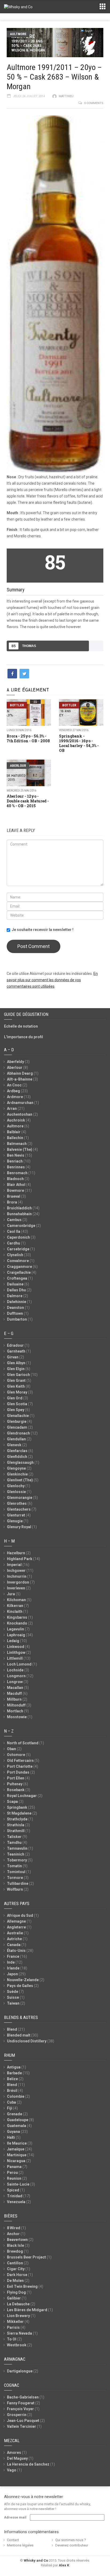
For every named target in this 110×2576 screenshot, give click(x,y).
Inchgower (16, 1571)
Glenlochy (16, 1486)
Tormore (15, 1878)
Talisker (14, 1837)
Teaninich (16, 1854)
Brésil (12, 2091)
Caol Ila (14, 1231)
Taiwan (13, 2003)
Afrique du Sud (20, 1915)
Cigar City (16, 2269)
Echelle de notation (21, 1026)
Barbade (14, 2073)
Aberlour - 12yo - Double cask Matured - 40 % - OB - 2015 (28, 801)
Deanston (15, 1308)
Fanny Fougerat (21, 2403)
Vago (12, 2470)
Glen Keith (16, 1386)
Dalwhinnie (17, 1302)
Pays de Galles (20, 1986)
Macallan (15, 1688)
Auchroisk (16, 1120)
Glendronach (18, 1433)
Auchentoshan (20, 1114)
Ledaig (13, 1641)
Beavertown (17, 2240)
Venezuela (16, 2202)
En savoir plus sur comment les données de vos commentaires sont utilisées (52, 980)
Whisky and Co (36, 2560)
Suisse (13, 1997)
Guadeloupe (18, 2120)
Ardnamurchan (20, 1103)
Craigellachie (19, 1272)
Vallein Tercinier (21, 2426)
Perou (12, 2173)
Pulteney (15, 1784)
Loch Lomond (19, 1664)
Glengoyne (16, 1468)
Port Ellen (16, 1778)
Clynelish (15, 1255)
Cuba (11, 2102)
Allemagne (16, 1921)
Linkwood (16, 1647)
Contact (13, 2540)
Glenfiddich (17, 1457)
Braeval (14, 1196)
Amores (14, 2453)
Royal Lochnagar (22, 1796)
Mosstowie (17, 1717)
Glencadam (17, 1427)
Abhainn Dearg (20, 1073)
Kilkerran (15, 1606)
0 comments (94, 103)
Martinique (17, 2155)
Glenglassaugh (20, 1462)
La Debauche (18, 2304)
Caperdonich (18, 1237)
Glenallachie (18, 1416)
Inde (11, 1962)
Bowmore (15, 1190)
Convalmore (18, 1261)
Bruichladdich (19, 1208)
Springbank (17, 1807)
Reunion (14, 2178)
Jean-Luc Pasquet (23, 2421)
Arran (12, 1108)
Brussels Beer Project (26, 2257)
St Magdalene (19, 1813)
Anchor (13, 2234)
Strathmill (16, 1831)
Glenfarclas (17, 1451)
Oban (11, 1749)
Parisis (13, 2327)
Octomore (16, 1755)
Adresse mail (15, 2517)
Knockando (17, 1623)
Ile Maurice (17, 2143)
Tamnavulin (17, 1848)
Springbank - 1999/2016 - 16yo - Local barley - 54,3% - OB (79, 743)
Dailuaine (15, 1284)
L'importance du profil (23, 1037)
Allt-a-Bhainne (20, 1079)
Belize (12, 2079)
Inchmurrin (17, 1576)
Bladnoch (15, 1179)
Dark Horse (17, 2275)
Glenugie (15, 1521)
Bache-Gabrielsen (23, 2397)
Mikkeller (15, 2322)
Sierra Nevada (19, 2333)
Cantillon (15, 2263)
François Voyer (20, 2409)
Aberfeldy (15, 1062)
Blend (12, 2029)
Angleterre (16, 1927)
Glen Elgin (16, 1369)
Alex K (64, 2565)
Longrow (15, 1682)
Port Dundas (18, 1772)
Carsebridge (18, 1249)
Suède (13, 1992)
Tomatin (14, 1866)
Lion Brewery (18, 2316)
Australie (15, 1933)
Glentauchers (19, 1509)
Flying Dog (16, 2292)
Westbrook (17, 2345)
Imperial (14, 1565)
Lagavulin (15, 1629)
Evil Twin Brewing (22, 2286)
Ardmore (15, 1097)
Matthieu (66, 96)
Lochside (15, 1670)
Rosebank (16, 1790)
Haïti (11, 2137)
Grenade (15, 2114)
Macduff (14, 1693)
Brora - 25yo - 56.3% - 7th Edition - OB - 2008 (28, 738)
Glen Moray (17, 1392)
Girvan (13, 1357)
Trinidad (15, 2196)
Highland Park (20, 1559)
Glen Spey (16, 1410)
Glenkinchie (17, 1474)
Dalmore (15, 1296)
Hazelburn (16, 1553)
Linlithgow (16, 1652)
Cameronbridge (21, 1226)
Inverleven (16, 1588)
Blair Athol (16, 1185)
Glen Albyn (16, 1363)
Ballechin (15, 1138)
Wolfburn (15, 1889)
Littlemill (15, 1658)
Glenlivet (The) (20, 1480)
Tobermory (17, 1860)
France (13, 1956)
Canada (14, 1945)
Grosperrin (17, 2415)
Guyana (13, 2132)
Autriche (14, 1939)
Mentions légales (20, 2545)
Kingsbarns (17, 1617)
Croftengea (17, 1278)
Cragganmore (19, 1267)
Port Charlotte (20, 1766)
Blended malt (19, 2035)
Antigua (14, 2067)
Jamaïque (16, 2149)
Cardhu (13, 1243)
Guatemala (17, 2126)
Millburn (14, 1699)
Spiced (13, 2190)
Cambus (14, 1220)
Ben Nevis (16, 1155)
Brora (12, 1202)
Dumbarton (17, 1319)
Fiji (10, 2108)
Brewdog (15, 2251)
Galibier (14, 2298)
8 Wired (14, 2228)
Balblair (14, 1132)
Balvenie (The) (20, 1149)
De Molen (15, 2281)
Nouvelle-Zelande (23, 1980)
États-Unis (16, 1951)
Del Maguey (17, 2458)
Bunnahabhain (19, 1214)
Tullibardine (18, 1883)
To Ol (12, 2339)
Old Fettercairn (20, 1761)
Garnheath (16, 1351)
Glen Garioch (18, 1375)
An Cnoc (14, 1085)
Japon (12, 1974)
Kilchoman (16, 1600)
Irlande (13, 1968)
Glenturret (16, 1515)
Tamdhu (14, 1843)
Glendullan (16, 1439)
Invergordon (18, 1582)
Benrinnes (16, 1167)
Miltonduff (16, 1705)
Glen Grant (16, 1380)
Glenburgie (17, 1421)
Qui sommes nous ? (71, 2540)
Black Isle (15, 2245)
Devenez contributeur (72, 2545)
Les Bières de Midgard (27, 2310)
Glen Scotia (17, 1404)
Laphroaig (16, 1635)
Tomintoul (16, 1872)
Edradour (15, 1345)
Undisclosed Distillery (27, 2041)
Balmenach (17, 1144)
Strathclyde (17, 1819)
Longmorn (16, 1676)
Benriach (15, 1161)
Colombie (16, 2096)
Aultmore (18, 34)
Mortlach (15, 1711)
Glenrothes (17, 1503)
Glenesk (14, 1445)
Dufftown (15, 1313)
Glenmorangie (20, 1498)
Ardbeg (13, 1091)
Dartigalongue (20, 2371)
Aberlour (18, 766)
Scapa (12, 1802)
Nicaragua (16, 2161)
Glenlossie (16, 1492)
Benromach (17, 1173)
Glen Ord (15, 1398)
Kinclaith (15, 1611)
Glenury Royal (19, 1527)
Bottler (17, 705)
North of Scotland (23, 1743)
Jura (11, 1594)
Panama (14, 2167)
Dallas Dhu (16, 1290)
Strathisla (16, 1825)
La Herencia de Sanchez (28, 2464)
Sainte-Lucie (18, 2184)
